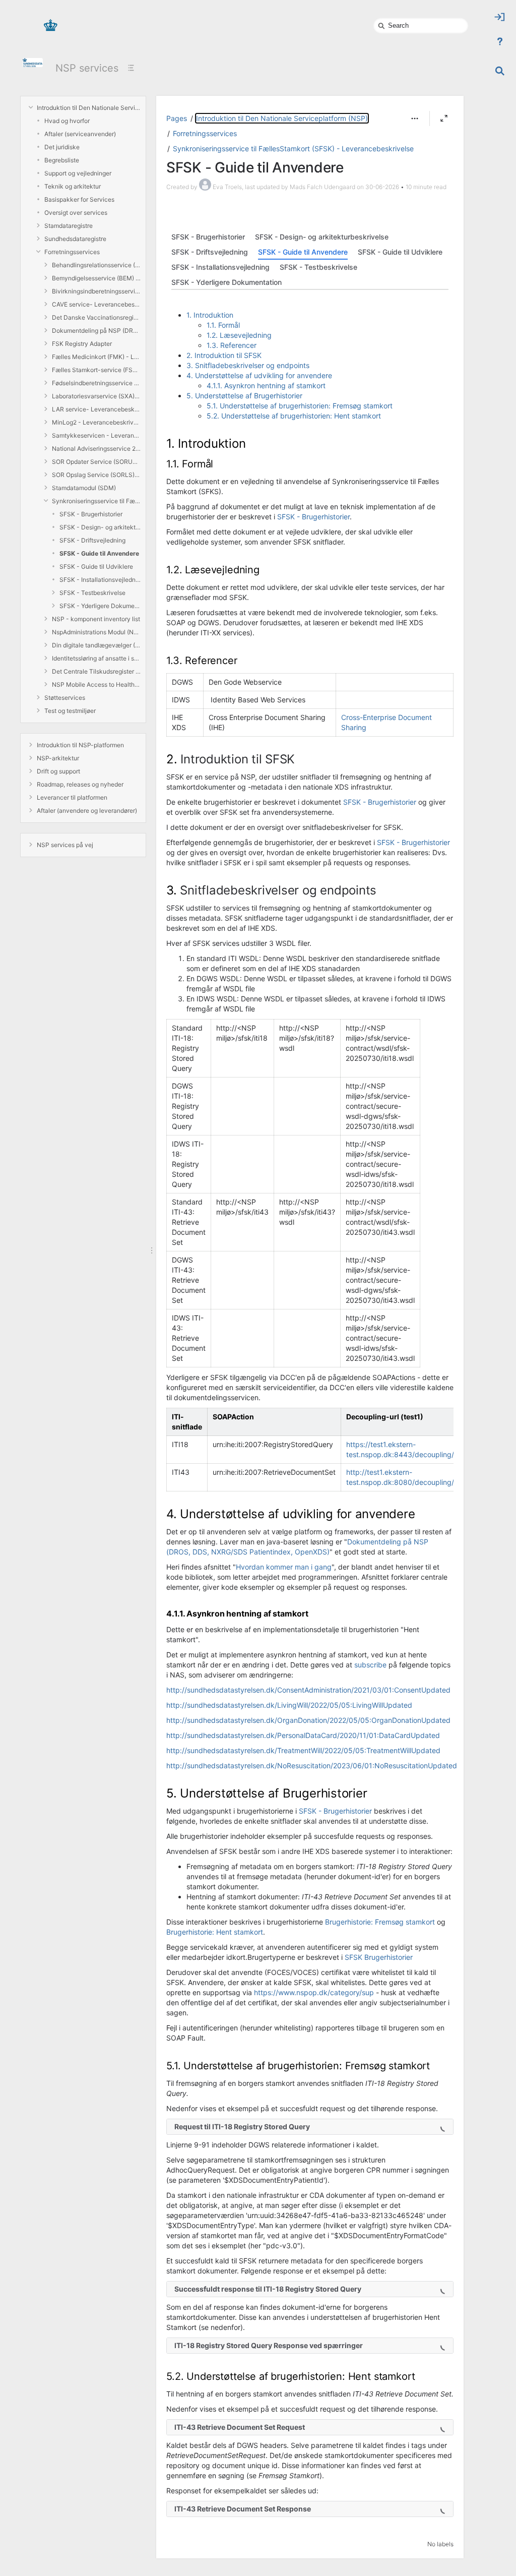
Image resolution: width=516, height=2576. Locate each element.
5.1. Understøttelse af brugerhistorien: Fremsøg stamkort (300, 406)
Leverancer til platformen (72, 797)
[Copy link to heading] (248, 445)
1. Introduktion (210, 315)
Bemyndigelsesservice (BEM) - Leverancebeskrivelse (96, 278)
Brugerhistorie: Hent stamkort (215, 1932)
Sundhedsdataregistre (75, 239)
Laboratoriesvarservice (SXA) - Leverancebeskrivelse (96, 396)
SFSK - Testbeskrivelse (92, 593)
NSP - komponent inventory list (96, 619)
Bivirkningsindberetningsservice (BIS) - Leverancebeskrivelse (96, 291)
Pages (177, 118)
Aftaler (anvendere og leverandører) (87, 811)
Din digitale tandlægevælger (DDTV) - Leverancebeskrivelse (96, 645)
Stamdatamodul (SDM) (84, 488)
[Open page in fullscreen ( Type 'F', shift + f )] (444, 118)
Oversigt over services (76, 213)
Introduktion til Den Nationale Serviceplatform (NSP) (89, 108)
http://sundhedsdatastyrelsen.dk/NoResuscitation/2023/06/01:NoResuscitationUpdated (312, 1765)
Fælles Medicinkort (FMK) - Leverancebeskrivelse (96, 357)
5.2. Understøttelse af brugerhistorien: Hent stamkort (294, 416)
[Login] (500, 17)
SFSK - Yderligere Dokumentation (100, 606)
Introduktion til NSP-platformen (80, 745)
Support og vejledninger (78, 173)
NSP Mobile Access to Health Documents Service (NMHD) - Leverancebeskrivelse (96, 684)
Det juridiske (62, 147)
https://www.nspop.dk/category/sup (314, 1992)
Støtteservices (65, 698)
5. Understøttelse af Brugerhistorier (244, 396)
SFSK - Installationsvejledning (100, 580)
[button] (415, 118)
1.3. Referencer (232, 345)
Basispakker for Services (79, 199)
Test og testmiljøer (70, 711)
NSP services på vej (65, 845)
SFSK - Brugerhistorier (91, 514)
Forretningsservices (72, 252)
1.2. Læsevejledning (239, 335)
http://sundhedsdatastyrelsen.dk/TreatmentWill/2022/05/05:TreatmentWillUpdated (303, 1750)
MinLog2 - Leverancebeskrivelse (96, 422)
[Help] (500, 41)
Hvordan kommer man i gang (284, 1567)
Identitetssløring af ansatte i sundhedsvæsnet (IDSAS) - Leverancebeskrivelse (96, 658)
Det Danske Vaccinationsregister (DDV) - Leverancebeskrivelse (96, 317)
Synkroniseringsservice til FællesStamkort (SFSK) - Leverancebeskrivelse (96, 501)
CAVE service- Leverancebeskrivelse (96, 304)
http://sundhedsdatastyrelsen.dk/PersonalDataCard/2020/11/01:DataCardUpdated (303, 1735)
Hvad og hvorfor (67, 121)
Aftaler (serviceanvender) (80, 134)
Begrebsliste (62, 160)
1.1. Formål (223, 325)
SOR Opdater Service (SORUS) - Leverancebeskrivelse (96, 462)
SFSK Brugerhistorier (379, 1957)
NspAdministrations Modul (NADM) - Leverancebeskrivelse (96, 632)
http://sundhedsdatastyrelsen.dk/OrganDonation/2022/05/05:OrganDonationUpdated (308, 1720)
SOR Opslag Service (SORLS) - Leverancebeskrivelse (96, 475)
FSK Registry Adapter (82, 344)
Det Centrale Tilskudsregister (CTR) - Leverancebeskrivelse (96, 671)
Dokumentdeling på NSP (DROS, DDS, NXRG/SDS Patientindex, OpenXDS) (96, 331)
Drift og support (58, 771)
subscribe (370, 1665)
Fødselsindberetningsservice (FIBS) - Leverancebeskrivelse (96, 383)
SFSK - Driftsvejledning (92, 540)
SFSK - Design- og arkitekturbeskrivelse (100, 527)
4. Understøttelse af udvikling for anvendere (259, 375)
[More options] (415, 118)
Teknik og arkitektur (73, 186)
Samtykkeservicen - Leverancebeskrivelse (96, 435)
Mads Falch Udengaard (322, 187)
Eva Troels (227, 187)
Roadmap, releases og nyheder (80, 784)
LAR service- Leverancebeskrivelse (96, 409)
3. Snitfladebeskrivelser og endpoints (248, 365)
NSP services (87, 68)
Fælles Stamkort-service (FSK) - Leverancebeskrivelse (96, 370)
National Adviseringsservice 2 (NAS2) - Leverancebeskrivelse (96, 448)
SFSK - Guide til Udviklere (96, 566)
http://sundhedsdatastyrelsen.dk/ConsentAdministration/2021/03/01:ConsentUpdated (308, 1690)
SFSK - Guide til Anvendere (99, 553)
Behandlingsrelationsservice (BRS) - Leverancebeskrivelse (96, 265)
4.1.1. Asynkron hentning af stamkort (266, 385)
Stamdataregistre (69, 226)
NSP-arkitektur (58, 758)
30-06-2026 (382, 187)
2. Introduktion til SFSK (224, 355)
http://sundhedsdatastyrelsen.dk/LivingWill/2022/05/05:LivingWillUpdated (289, 1705)
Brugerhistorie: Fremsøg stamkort (380, 1922)
